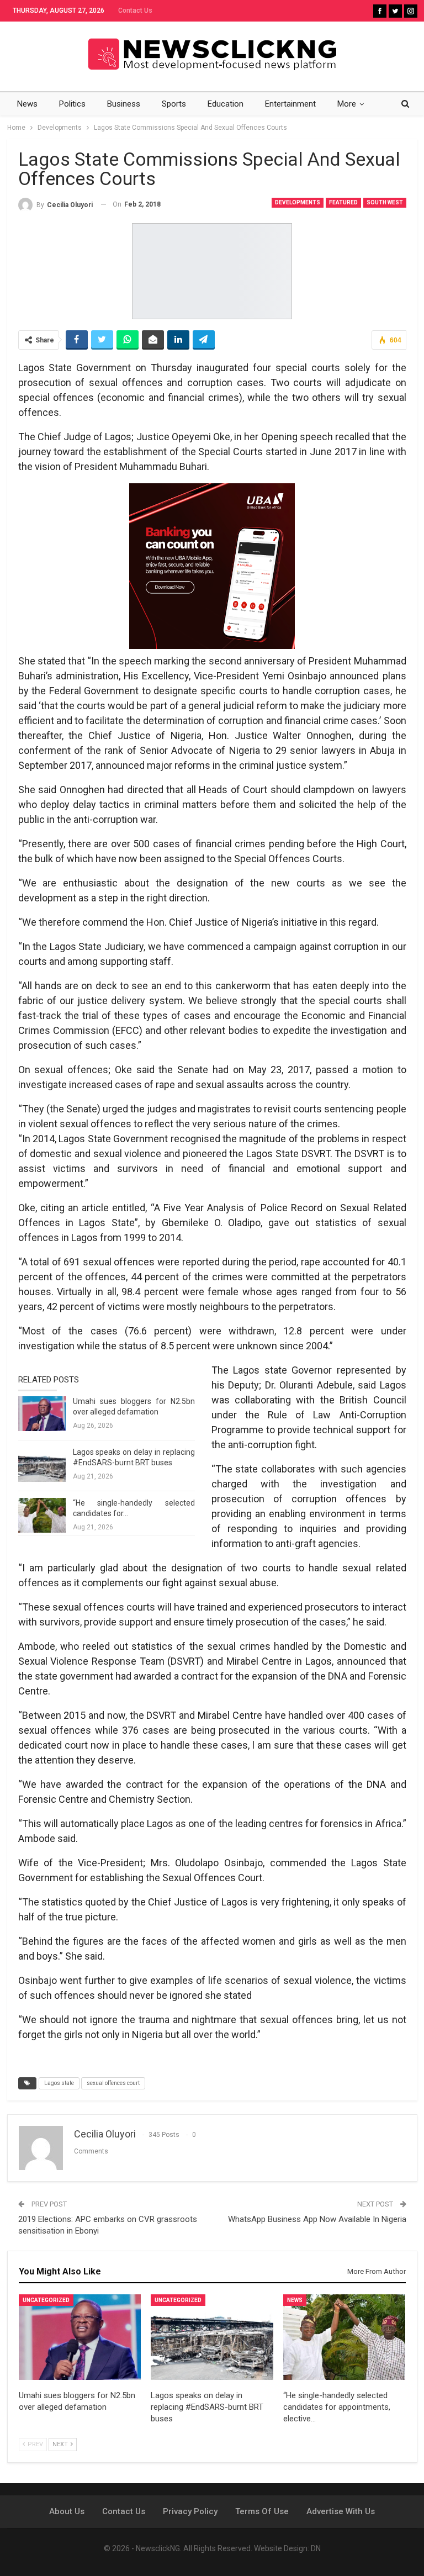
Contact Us (135, 10)
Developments (298, 202)
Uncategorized (46, 2300)
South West (385, 202)
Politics (72, 104)
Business (124, 104)
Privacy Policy (190, 2511)
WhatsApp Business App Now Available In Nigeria (317, 2219)
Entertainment (290, 104)
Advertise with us (341, 2511)
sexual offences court (113, 2083)
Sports (174, 104)
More (347, 104)
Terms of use (262, 2511)
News (27, 104)
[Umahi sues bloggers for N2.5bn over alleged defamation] (42, 1414)
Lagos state (59, 2083)
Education (226, 104)
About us (67, 2511)
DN (316, 2548)
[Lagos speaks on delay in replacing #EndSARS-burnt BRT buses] (42, 1465)
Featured (343, 202)
